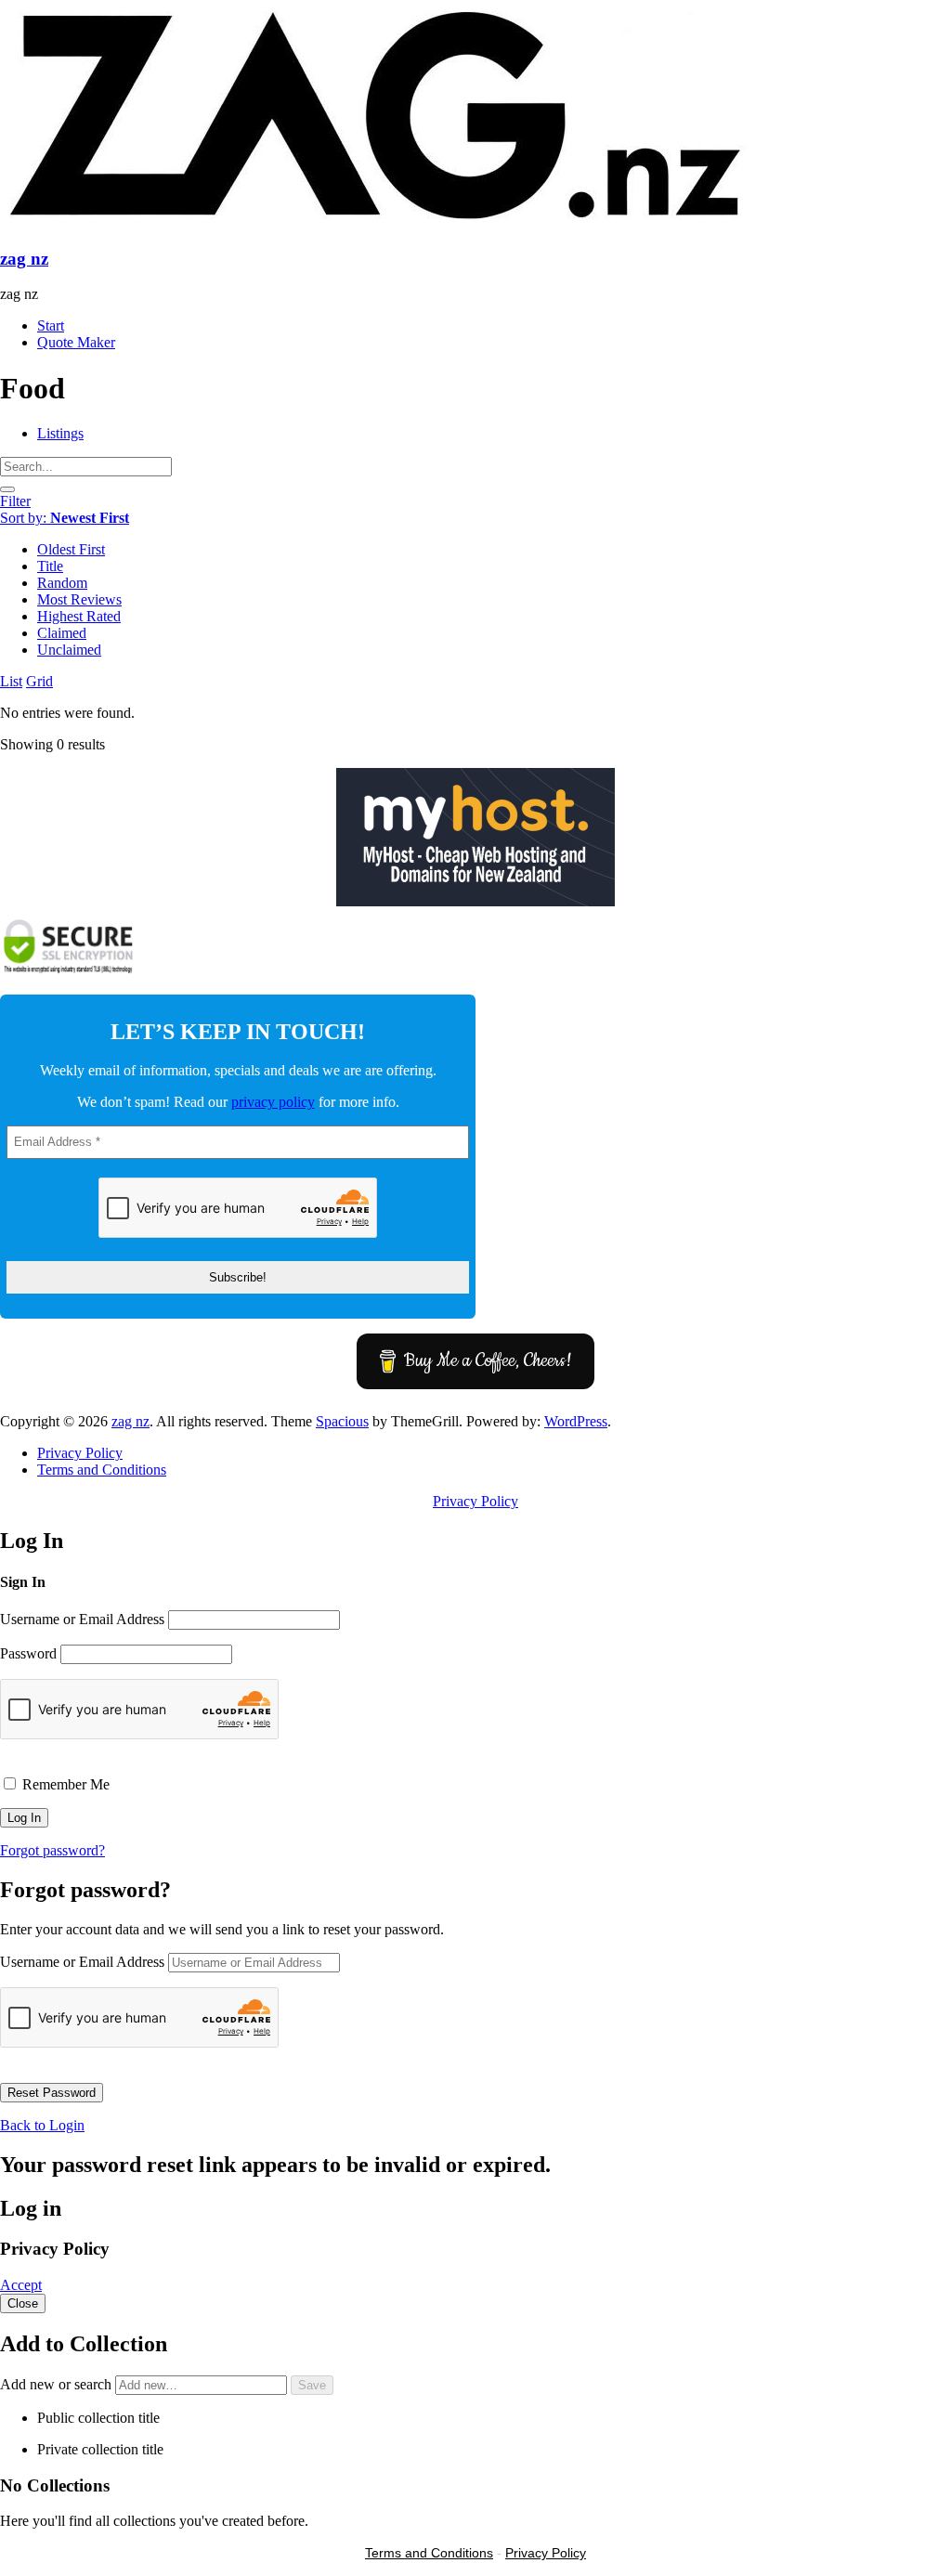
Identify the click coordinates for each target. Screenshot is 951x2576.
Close (23, 2303)
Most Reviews (79, 599)
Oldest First (71, 549)
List (11, 681)
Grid (39, 681)
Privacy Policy (80, 1453)
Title (50, 566)
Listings (60, 433)
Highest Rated (79, 616)
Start (51, 325)
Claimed (62, 633)
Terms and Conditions (102, 1470)
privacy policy (273, 1102)
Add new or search (58, 2384)
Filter (15, 501)
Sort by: (65, 518)
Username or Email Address (82, 1619)
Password (28, 1653)
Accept (21, 2285)
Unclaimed (69, 650)
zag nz (24, 259)
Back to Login (42, 2125)
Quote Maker (76, 342)
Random (62, 583)
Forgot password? (52, 1850)
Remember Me (64, 1784)
